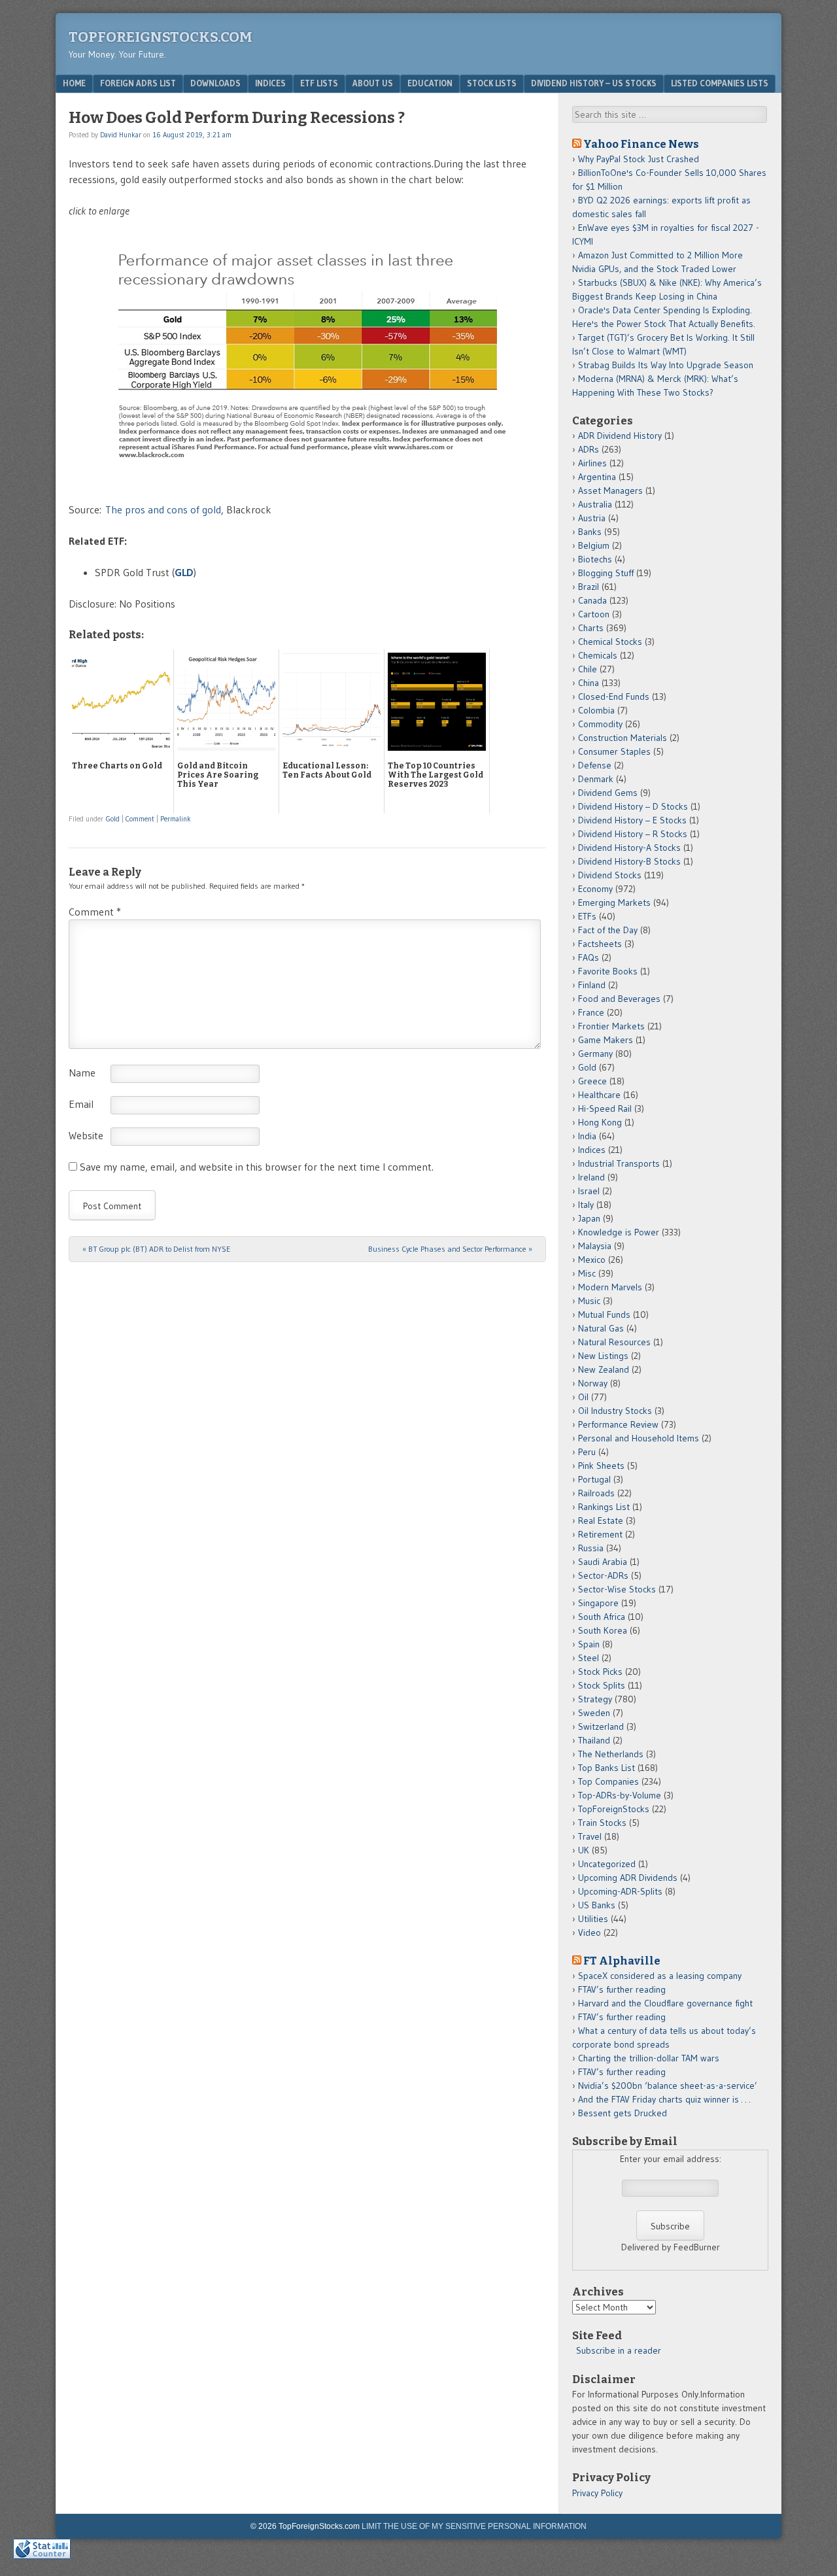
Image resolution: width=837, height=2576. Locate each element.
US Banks (597, 1905)
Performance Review (618, 1424)
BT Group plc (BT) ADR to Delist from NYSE (156, 1249)
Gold (113, 819)
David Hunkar (121, 135)
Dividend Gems (608, 793)
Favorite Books (608, 971)
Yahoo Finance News (641, 144)
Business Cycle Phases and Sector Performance (450, 1249)
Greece (592, 1081)
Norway (593, 1383)
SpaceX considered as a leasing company (660, 1976)
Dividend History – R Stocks (633, 834)
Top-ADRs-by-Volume (620, 1795)
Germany (595, 1054)
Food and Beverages (619, 999)
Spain (589, 1644)
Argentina (597, 477)
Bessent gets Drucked (623, 2113)
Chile (588, 669)
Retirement (600, 1534)
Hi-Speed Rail (605, 1108)
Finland (592, 985)
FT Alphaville (622, 1961)
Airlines (592, 463)
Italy (586, 1205)
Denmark (596, 779)
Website (86, 1135)
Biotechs (595, 559)
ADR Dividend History (620, 436)
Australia (595, 504)
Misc (587, 1273)
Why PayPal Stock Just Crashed (639, 159)
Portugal (594, 1479)
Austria (592, 518)
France (591, 1012)
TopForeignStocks (614, 1809)
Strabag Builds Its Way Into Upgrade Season (666, 365)
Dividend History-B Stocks (629, 861)
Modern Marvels (610, 1287)
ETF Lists (319, 83)
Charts (591, 628)
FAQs (589, 957)
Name (82, 1073)
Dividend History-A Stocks (629, 848)
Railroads (596, 1493)
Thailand (594, 1740)
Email (81, 1104)
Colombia (596, 710)
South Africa (602, 1617)
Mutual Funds (604, 1314)
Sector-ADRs (603, 1575)
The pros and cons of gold (163, 509)
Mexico (592, 1260)
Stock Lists (492, 83)
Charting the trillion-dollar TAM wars (649, 2058)
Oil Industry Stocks (615, 1411)
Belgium (594, 545)
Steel (589, 1658)
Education (430, 83)
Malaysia (595, 1246)
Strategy (595, 1699)
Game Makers (606, 1040)
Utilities (593, 1919)
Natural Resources (614, 1342)
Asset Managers (610, 490)
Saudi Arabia (603, 1562)
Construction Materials (623, 738)
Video (589, 1932)
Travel (590, 1836)
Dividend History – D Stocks (633, 806)
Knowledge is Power (619, 1232)
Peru (587, 1452)
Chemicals (598, 655)
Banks (590, 532)
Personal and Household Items (639, 1438)
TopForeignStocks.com (161, 37)
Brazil (589, 587)
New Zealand (604, 1369)
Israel (589, 1191)
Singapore (598, 1603)
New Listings (603, 1356)
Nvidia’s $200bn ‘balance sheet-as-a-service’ (668, 2086)
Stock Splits (602, 1685)
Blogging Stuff (606, 573)
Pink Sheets (601, 1466)
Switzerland (601, 1726)
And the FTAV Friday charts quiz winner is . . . (665, 2099)
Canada (592, 600)
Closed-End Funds (614, 696)
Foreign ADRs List (138, 83)
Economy (595, 889)
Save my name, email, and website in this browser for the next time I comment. (257, 1167)
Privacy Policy (597, 2493)
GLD (184, 572)
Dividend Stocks (610, 875)
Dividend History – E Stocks (632, 820)
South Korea (603, 1630)
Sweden (594, 1713)
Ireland (591, 1177)
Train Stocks (602, 1823)
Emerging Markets (614, 902)
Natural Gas (601, 1328)
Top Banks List (606, 1768)
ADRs (589, 449)
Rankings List (604, 1507)
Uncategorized (607, 1864)
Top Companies (608, 1781)
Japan (589, 1218)
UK (584, 1850)
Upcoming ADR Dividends (628, 1878)
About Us (373, 83)
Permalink (176, 819)
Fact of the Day (608, 930)
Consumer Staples (614, 751)
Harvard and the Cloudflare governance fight (665, 2003)
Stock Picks (600, 1672)
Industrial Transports (619, 1163)
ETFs (587, 916)
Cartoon (594, 614)
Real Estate (601, 1520)
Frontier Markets (611, 1026)
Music (589, 1301)
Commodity (600, 724)
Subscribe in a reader (619, 2350)
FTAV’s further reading (622, 1989)
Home (74, 83)
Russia (591, 1548)
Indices (270, 83)
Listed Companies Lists (720, 83)
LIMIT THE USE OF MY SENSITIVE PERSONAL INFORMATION (474, 2526)
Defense (595, 765)
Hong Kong (600, 1122)
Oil (583, 1397)
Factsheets (600, 944)
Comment (140, 819)
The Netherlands (611, 1754)
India (587, 1136)
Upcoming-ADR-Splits (620, 1891)
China (589, 683)
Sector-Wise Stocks (617, 1589)
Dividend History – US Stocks (594, 83)
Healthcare (599, 1095)
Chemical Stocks (610, 642)
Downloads (215, 83)
